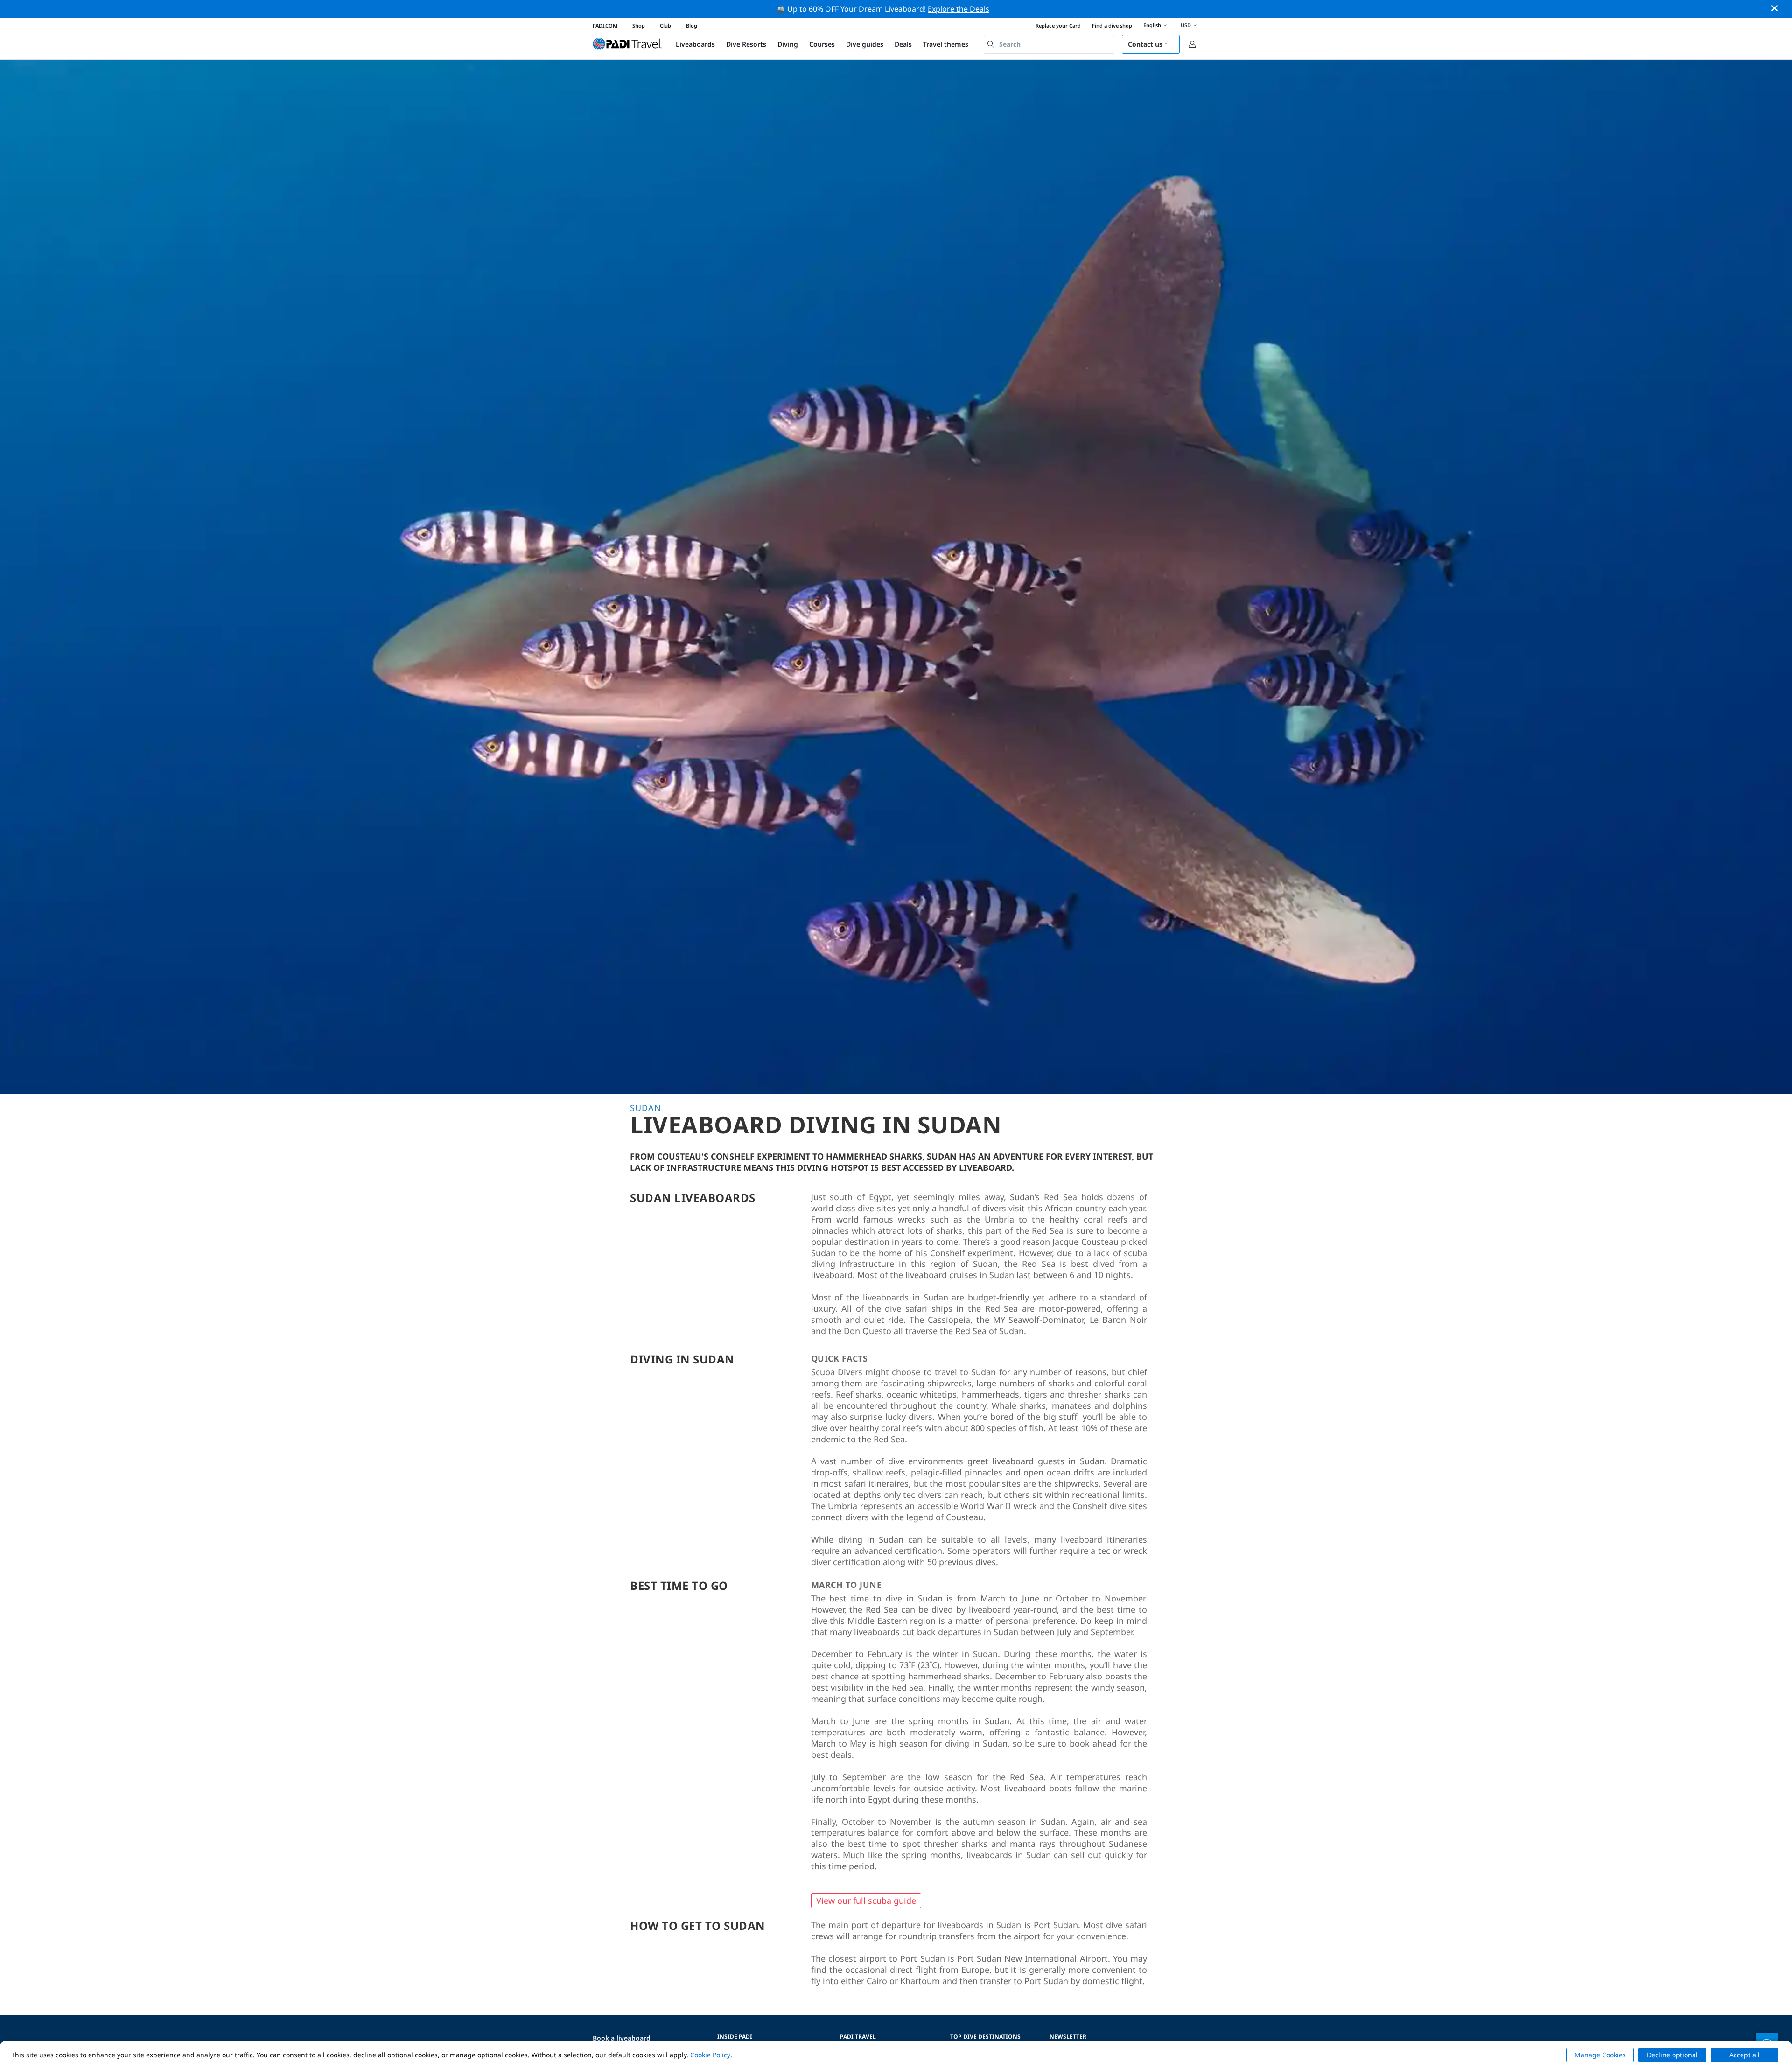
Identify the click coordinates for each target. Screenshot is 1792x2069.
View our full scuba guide (866, 1901)
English (1152, 25)
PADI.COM (605, 25)
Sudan (646, 1108)
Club (665, 25)
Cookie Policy (710, 2055)
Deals (903, 44)
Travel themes (946, 44)
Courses (822, 44)
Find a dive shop (1112, 25)
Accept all (1745, 2055)
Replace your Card (1058, 25)
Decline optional (1672, 2055)
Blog (692, 25)
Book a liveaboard (622, 2038)
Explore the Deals (959, 9)
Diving (788, 44)
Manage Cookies (1600, 2055)
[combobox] (1049, 44)
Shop (639, 25)
